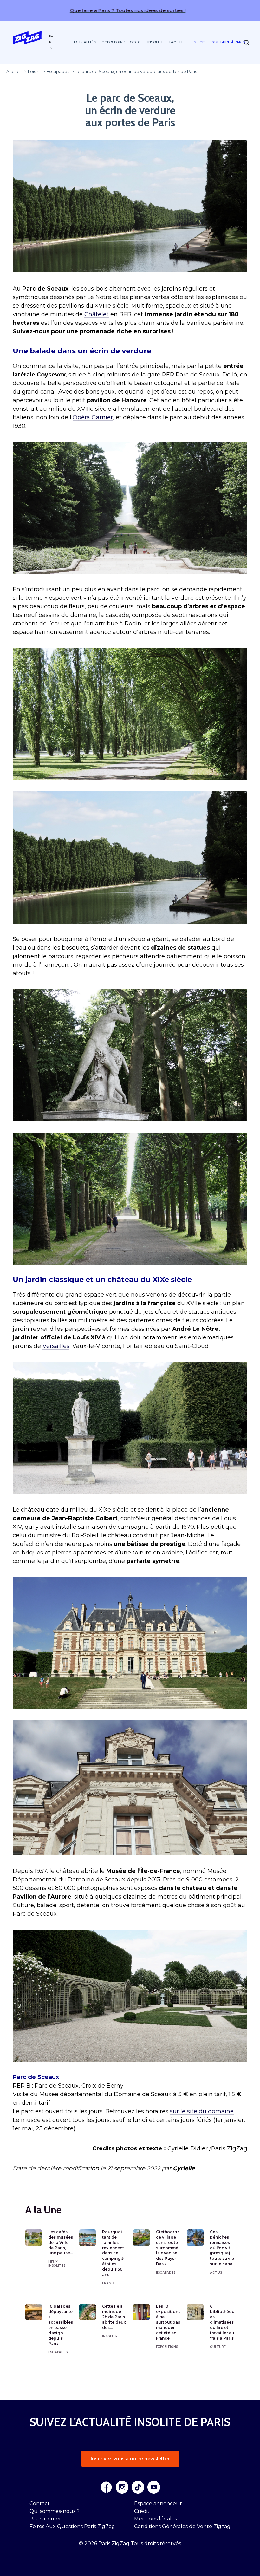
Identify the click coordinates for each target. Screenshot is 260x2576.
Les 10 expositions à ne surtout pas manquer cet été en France (168, 2322)
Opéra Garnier (93, 417)
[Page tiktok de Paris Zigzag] (138, 2487)
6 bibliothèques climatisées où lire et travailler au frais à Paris (222, 2322)
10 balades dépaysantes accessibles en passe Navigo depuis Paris (61, 2325)
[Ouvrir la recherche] (246, 42)
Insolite (156, 42)
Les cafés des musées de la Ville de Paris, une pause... (61, 2242)
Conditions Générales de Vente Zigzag (182, 2526)
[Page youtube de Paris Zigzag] (154, 2487)
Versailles (56, 1346)
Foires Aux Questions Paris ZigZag (72, 2526)
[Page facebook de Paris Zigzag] (106, 2487)
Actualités (85, 42)
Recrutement (47, 2519)
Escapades (166, 2272)
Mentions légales (156, 2519)
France (109, 2283)
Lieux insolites (57, 2264)
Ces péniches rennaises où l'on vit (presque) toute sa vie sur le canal (222, 2248)
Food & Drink (112, 42)
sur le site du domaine (202, 2111)
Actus (216, 2272)
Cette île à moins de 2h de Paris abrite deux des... (114, 2317)
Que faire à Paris (228, 42)
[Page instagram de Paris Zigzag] (122, 2487)
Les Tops (198, 42)
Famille (176, 42)
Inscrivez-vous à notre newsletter (130, 2459)
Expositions (167, 2347)
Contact (40, 2504)
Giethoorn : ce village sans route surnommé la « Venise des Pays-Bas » (167, 2248)
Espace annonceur (158, 2504)
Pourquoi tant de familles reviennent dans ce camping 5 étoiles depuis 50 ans (113, 2253)
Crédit (142, 2511)
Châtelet (97, 314)
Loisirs (135, 42)
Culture (218, 2347)
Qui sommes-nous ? (55, 2511)
